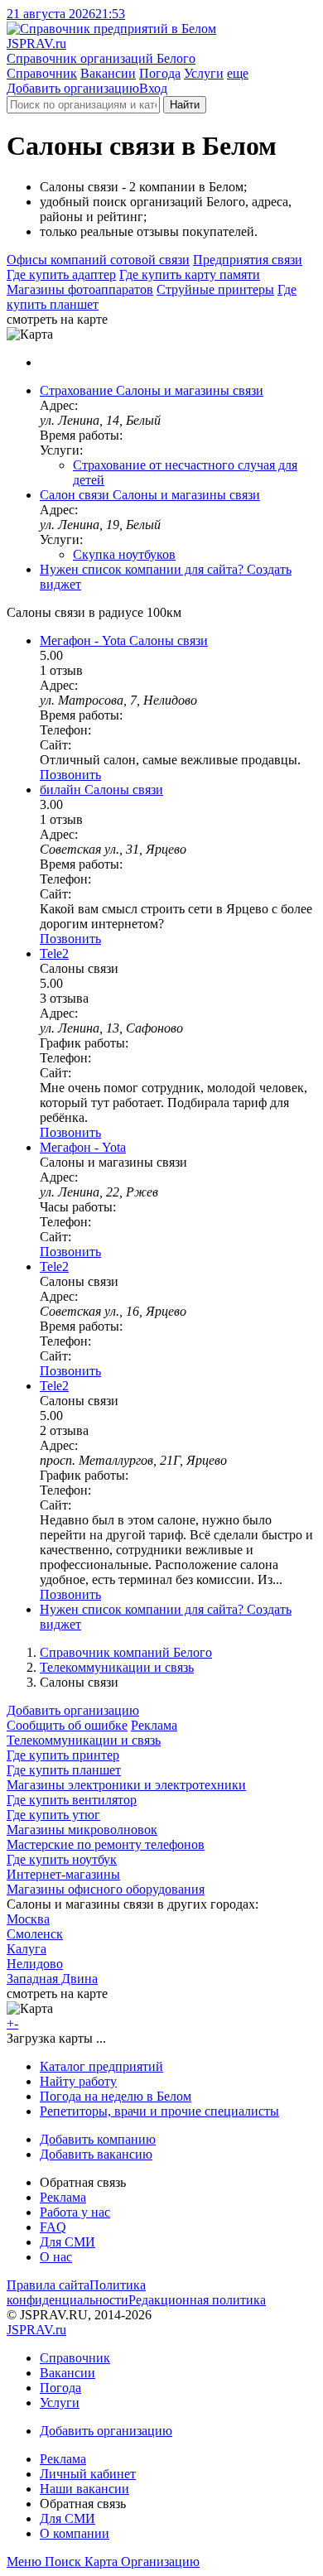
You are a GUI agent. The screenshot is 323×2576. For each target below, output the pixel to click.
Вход (153, 88)
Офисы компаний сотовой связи (98, 260)
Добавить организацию (73, 88)
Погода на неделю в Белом (116, 2096)
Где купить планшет (64, 1770)
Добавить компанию (98, 2139)
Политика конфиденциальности (76, 2292)
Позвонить (70, 775)
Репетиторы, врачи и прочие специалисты (159, 2111)
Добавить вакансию (96, 2154)
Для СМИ (67, 2242)
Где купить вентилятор (72, 1800)
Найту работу (78, 2081)
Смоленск (35, 1934)
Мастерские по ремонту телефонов (106, 1844)
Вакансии (108, 73)
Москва (28, 1919)
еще (238, 73)
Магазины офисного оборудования (106, 1889)
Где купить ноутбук (62, 1859)
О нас (56, 2257)
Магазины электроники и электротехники (126, 1785)
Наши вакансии (84, 2489)
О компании (75, 2533)
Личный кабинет (88, 2474)
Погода (160, 73)
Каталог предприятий (101, 2066)
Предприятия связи (248, 260)
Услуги (204, 73)
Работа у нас (75, 2212)
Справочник (42, 73)
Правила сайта (48, 2285)
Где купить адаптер (61, 274)
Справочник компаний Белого (126, 1652)
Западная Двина (52, 1979)
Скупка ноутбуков (124, 554)
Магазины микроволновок (82, 1830)
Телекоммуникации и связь (117, 1667)
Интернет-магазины (63, 1874)
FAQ (53, 2227)
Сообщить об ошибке (67, 1725)
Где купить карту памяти (190, 274)
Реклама (154, 1725)
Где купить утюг (53, 1815)
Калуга (27, 1949)
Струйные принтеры (215, 289)
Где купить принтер (63, 1755)
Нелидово (35, 1964)
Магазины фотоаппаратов (80, 289)
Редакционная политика (197, 2300)
